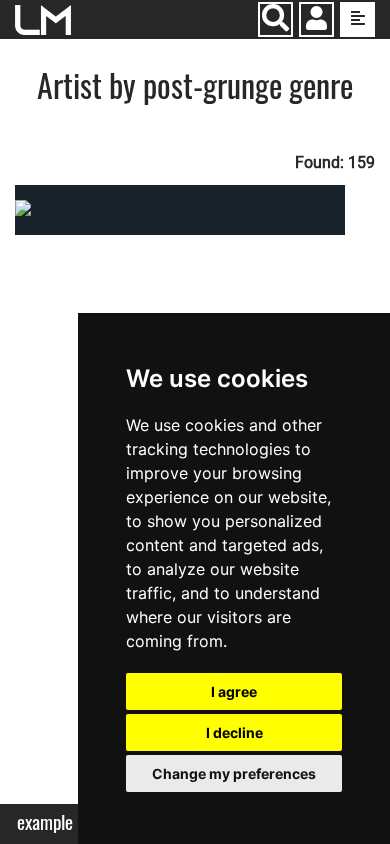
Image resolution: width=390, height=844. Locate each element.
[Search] (275, 19)
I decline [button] (234, 732)
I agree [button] (234, 691)
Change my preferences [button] (234, 773)
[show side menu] (357, 19)
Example (45, 822)
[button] (316, 21)
